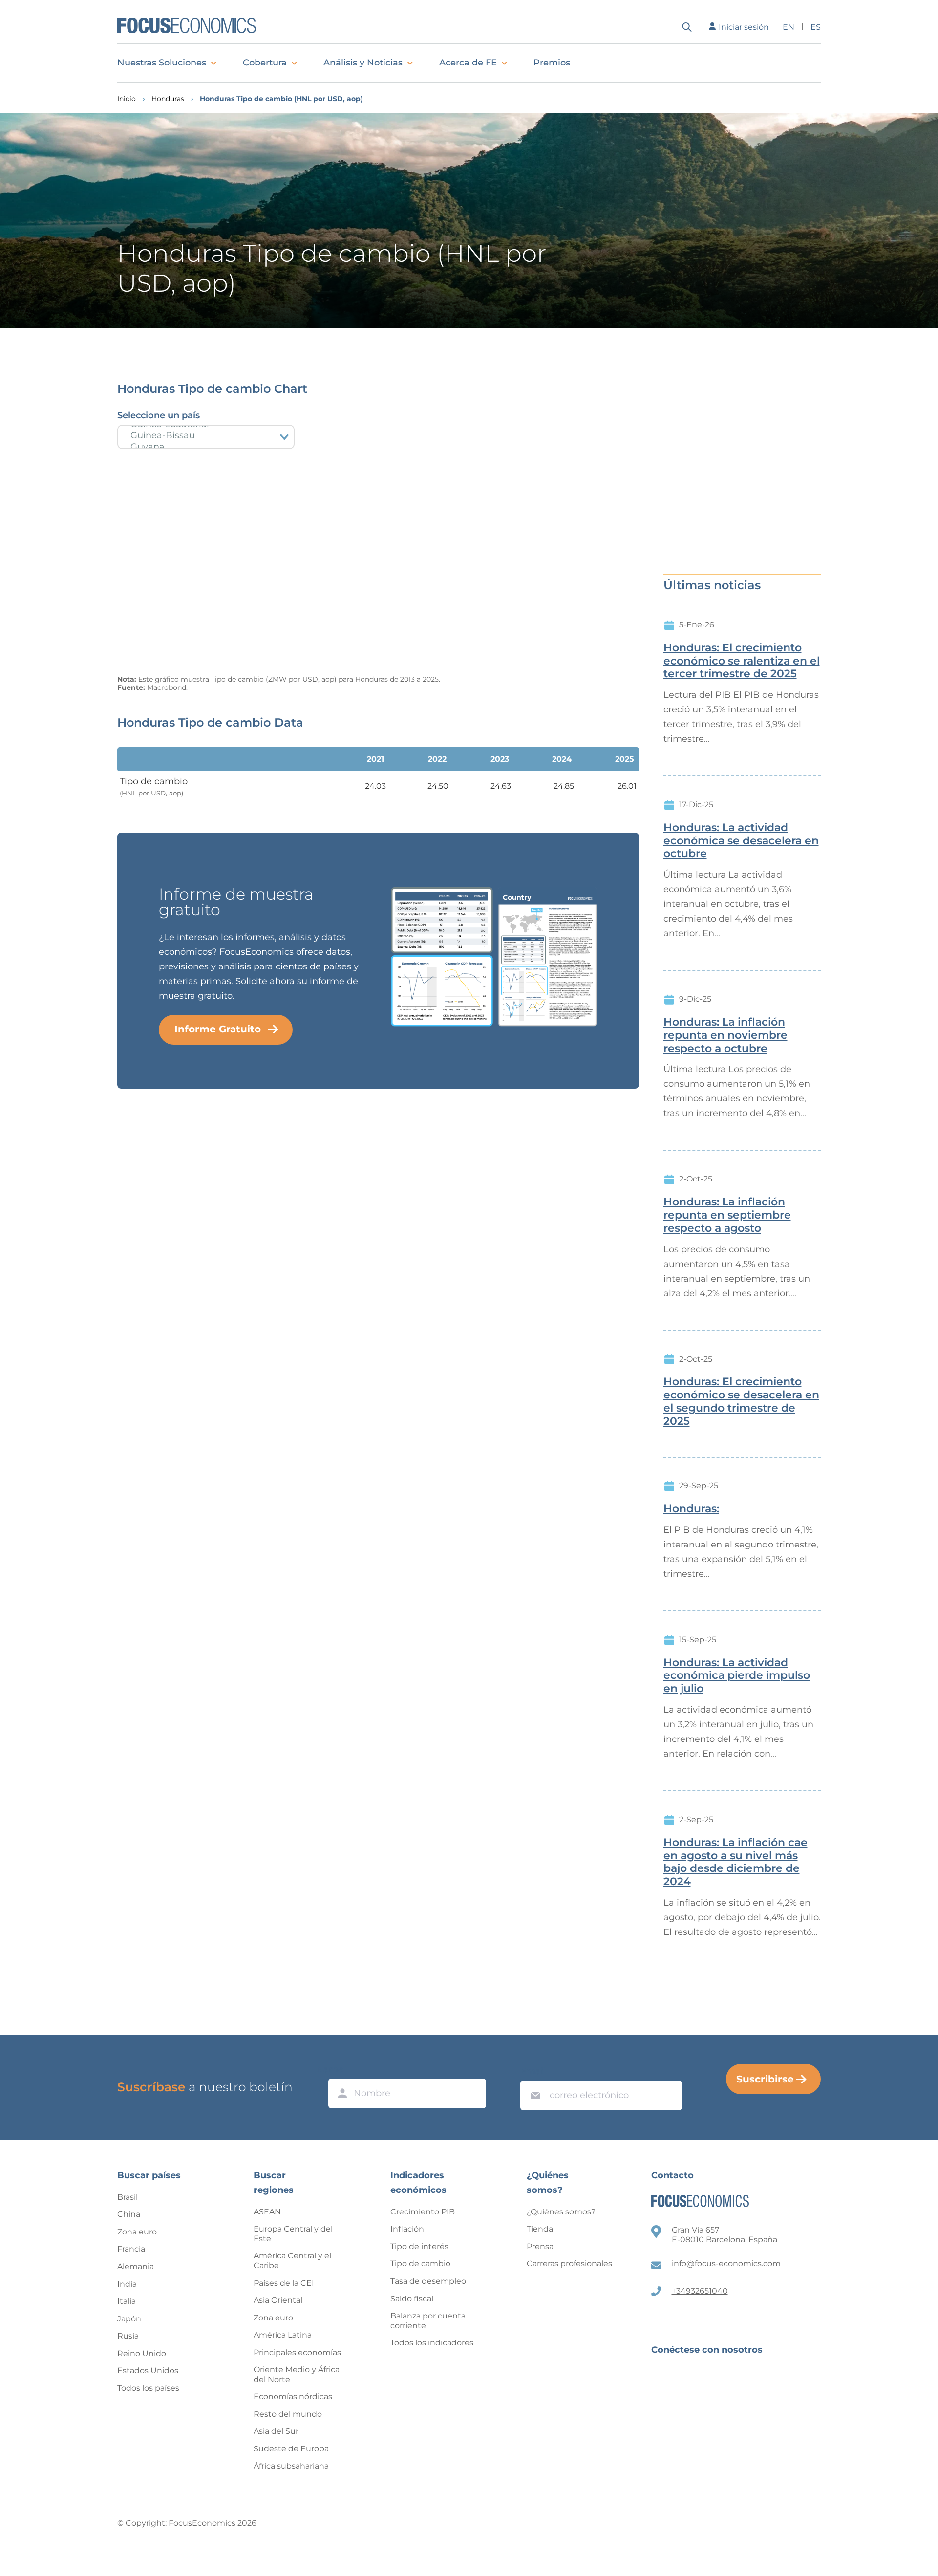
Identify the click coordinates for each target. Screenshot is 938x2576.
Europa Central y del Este (293, 2234)
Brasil (128, 2197)
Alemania (136, 2266)
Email (533, 2071)
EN (789, 27)
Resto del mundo (288, 2414)
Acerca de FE (468, 63)
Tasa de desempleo (428, 2281)
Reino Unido (142, 2353)
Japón (129, 2319)
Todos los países (148, 2388)
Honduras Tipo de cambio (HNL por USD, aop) (281, 99)
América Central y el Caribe (292, 2261)
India (127, 2284)
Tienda (540, 2229)
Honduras (168, 99)
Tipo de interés (419, 2246)
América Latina (283, 2335)
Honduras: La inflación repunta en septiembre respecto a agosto (727, 1215)
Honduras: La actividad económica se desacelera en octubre (741, 841)
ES (816, 27)
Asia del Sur (276, 2431)
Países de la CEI (284, 2283)
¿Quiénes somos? (561, 2212)
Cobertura (265, 63)
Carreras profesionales (569, 2264)
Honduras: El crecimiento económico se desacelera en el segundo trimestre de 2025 (741, 1401)
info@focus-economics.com (726, 2264)
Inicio (127, 99)
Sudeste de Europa (291, 2449)
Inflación (407, 2229)
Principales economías (297, 2352)
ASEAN (267, 2212)
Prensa (540, 2246)
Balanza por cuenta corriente (428, 2321)
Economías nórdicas (293, 2396)
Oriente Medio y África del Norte (297, 2374)
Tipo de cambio (420, 2264)
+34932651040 (700, 2291)
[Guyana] (206, 447)
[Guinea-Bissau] (206, 436)
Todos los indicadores (432, 2343)
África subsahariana (291, 2466)
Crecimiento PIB (423, 2212)
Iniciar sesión (744, 27)
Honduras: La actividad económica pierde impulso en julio (737, 1676)
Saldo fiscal (412, 2299)
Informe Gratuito (218, 1029)
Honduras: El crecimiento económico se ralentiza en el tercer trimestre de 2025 (742, 661)
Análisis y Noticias (363, 63)
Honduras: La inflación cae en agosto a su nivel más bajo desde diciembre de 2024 (735, 1862)
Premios (552, 63)
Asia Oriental (278, 2300)
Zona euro (137, 2232)
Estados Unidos (148, 2371)
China (129, 2214)
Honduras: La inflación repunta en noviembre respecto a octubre (725, 1035)
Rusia (128, 2336)
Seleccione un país (159, 415)
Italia (127, 2301)
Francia (131, 2249)
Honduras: (691, 1509)
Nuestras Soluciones (162, 63)
